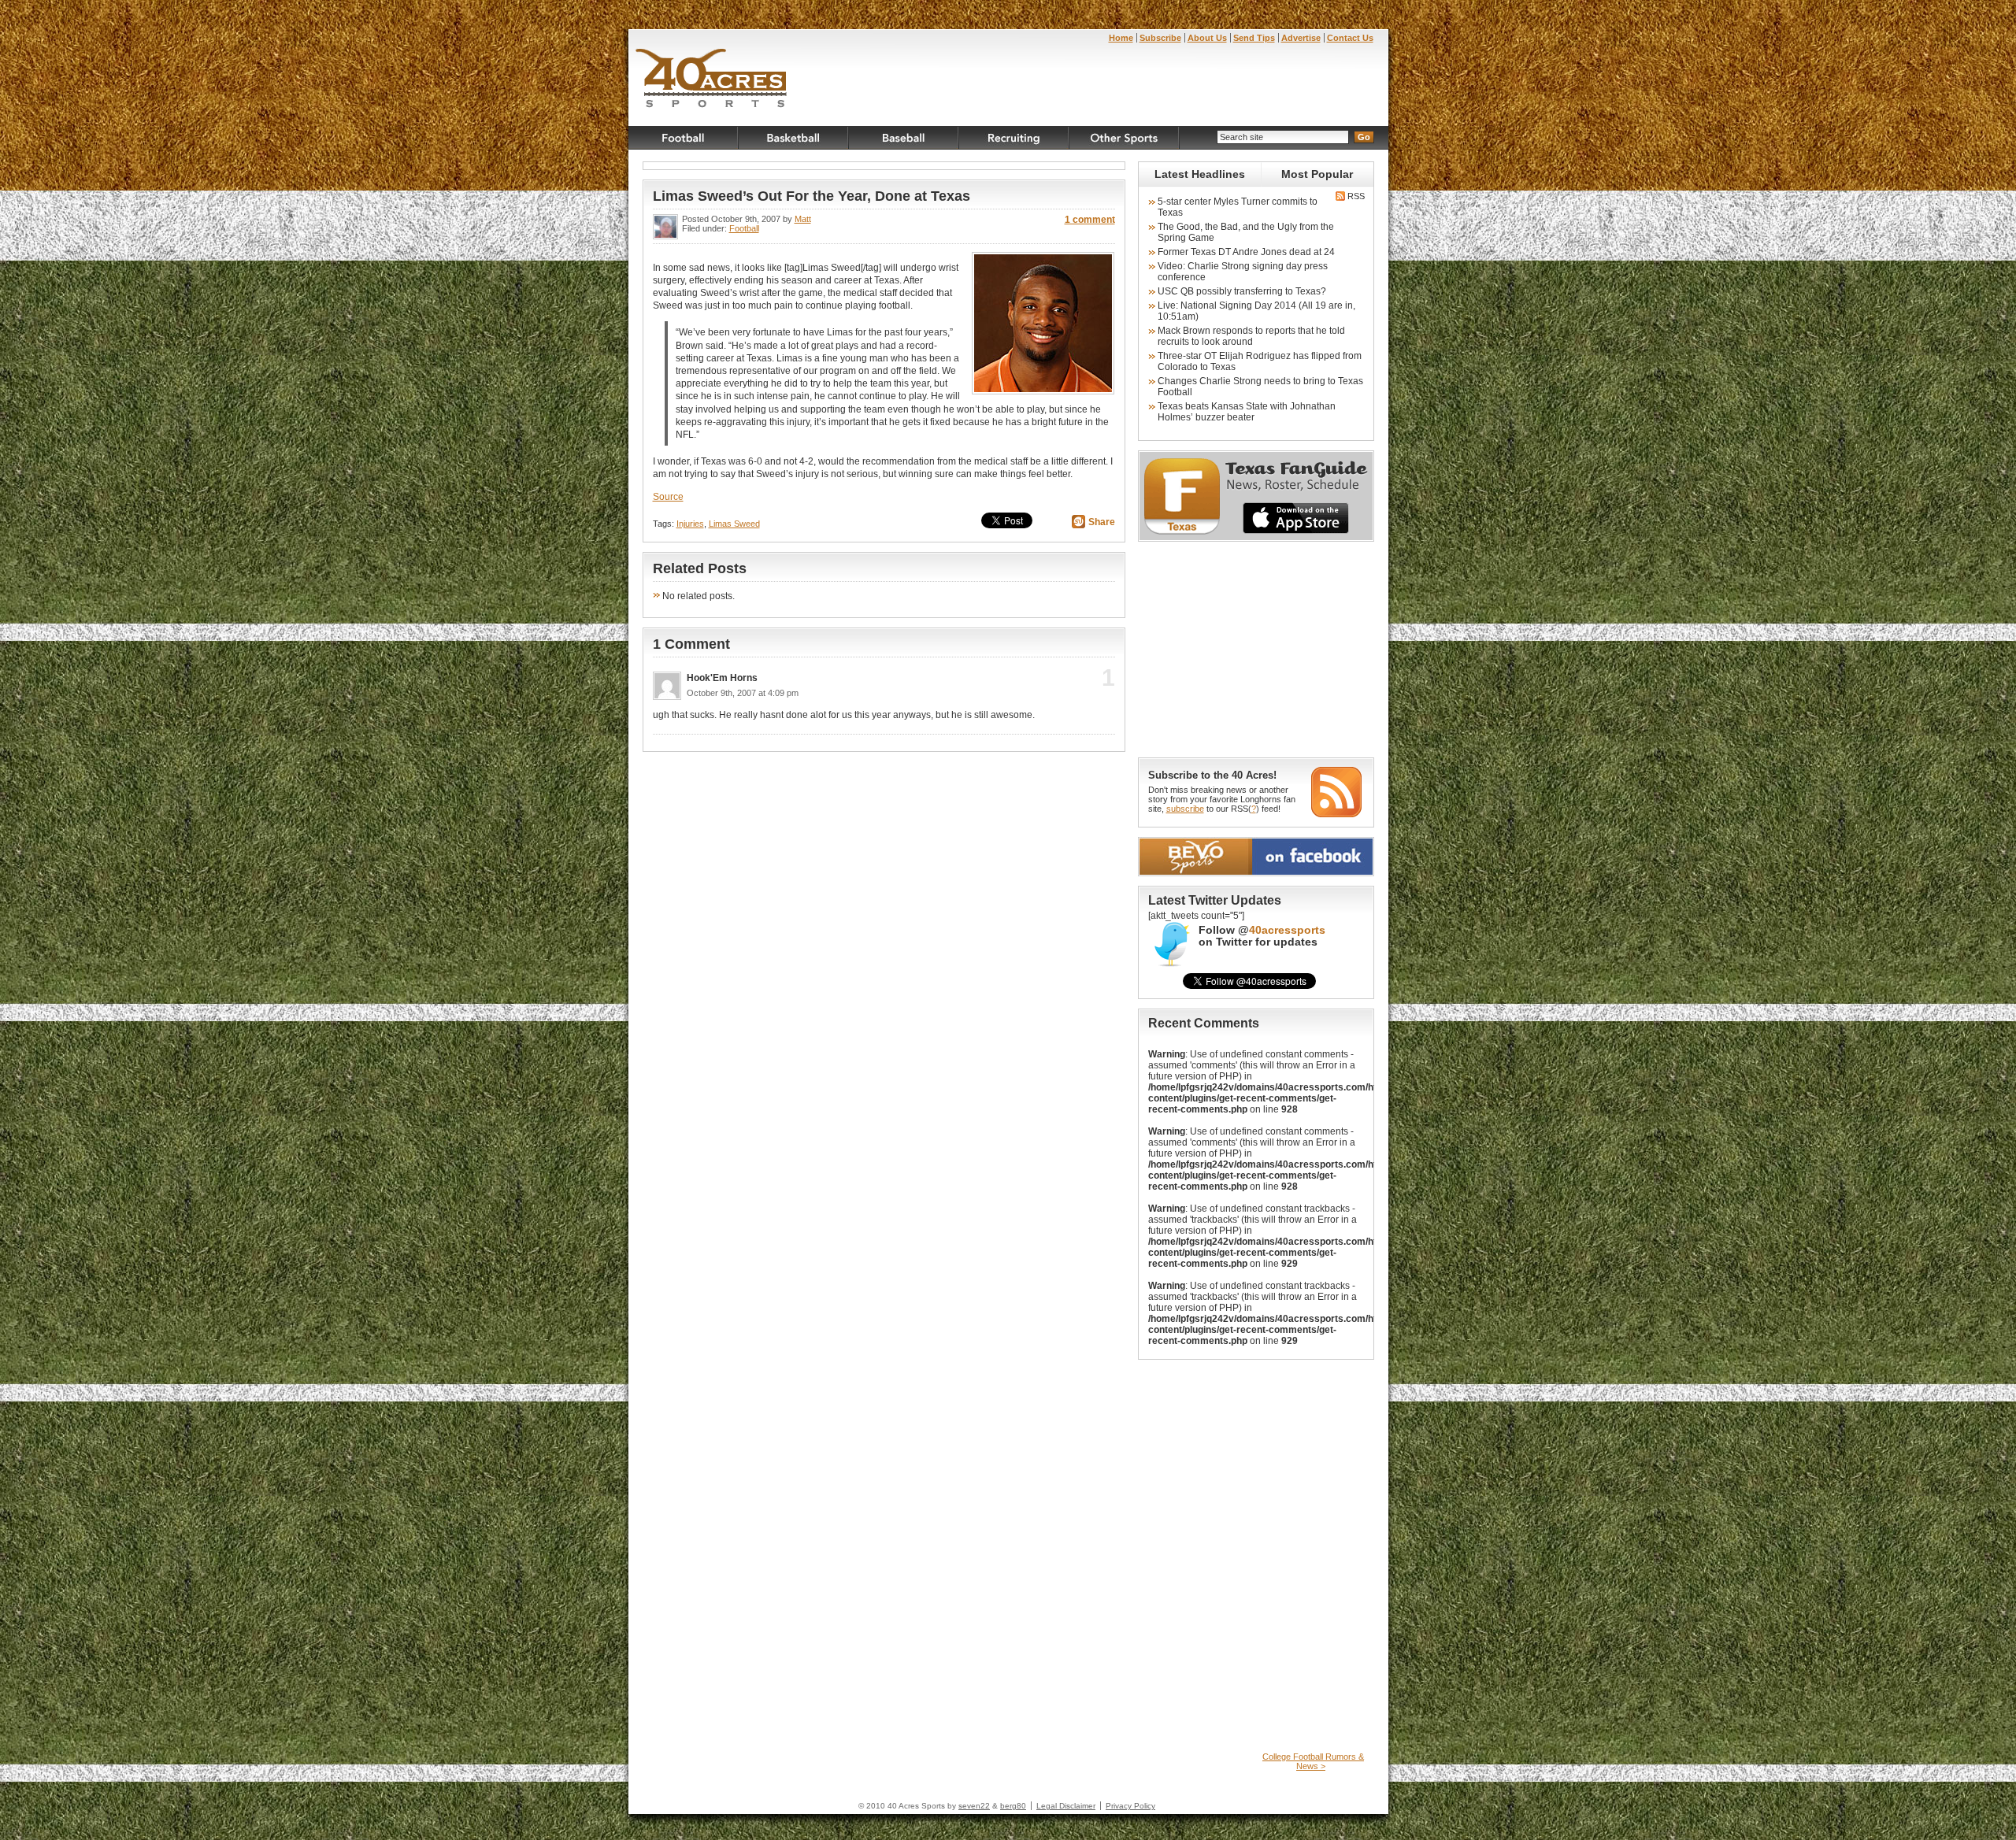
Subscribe (1160, 38)
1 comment (1090, 220)
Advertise (1301, 38)
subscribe (1185, 809)
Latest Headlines (1200, 174)
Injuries (690, 524)
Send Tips (1254, 38)
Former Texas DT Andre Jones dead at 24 (1246, 252)
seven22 (974, 1806)
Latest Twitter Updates (1215, 900)
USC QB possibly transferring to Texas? (1242, 291)
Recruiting (1014, 138)
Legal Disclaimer (1066, 1806)
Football (684, 138)
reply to (1082, 683)
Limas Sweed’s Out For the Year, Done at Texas (812, 196)
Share (1102, 522)
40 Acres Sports (712, 80)
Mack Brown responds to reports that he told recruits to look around (1251, 336)
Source (668, 497)
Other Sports (1125, 138)
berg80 (1013, 1806)
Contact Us (1350, 38)
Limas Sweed (734, 524)
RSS (1355, 196)
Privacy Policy (1130, 1806)
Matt (803, 219)
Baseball (904, 138)
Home (1121, 38)
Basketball (794, 138)
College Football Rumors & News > (1313, 1761)
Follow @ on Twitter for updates (1262, 936)
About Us (1207, 38)
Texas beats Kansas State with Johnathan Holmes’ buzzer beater (1247, 412)
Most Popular (1317, 174)
